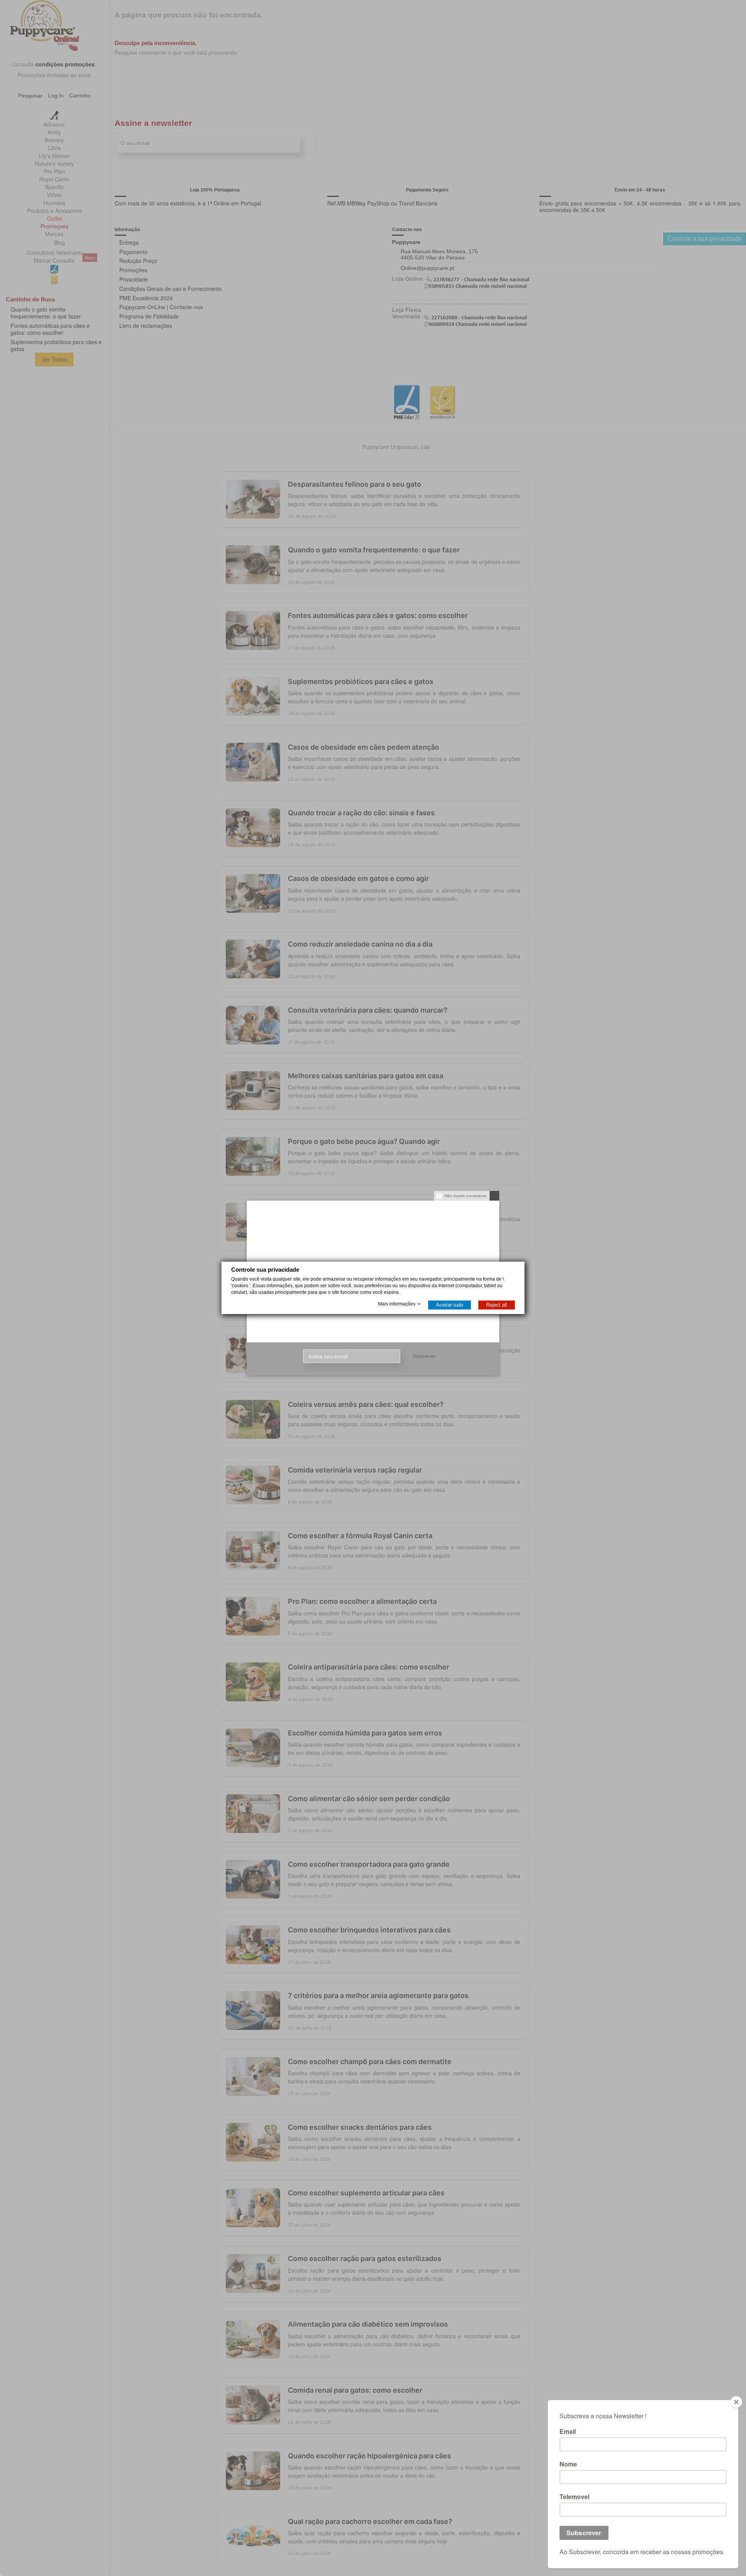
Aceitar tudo (450, 1305)
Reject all (497, 1305)
